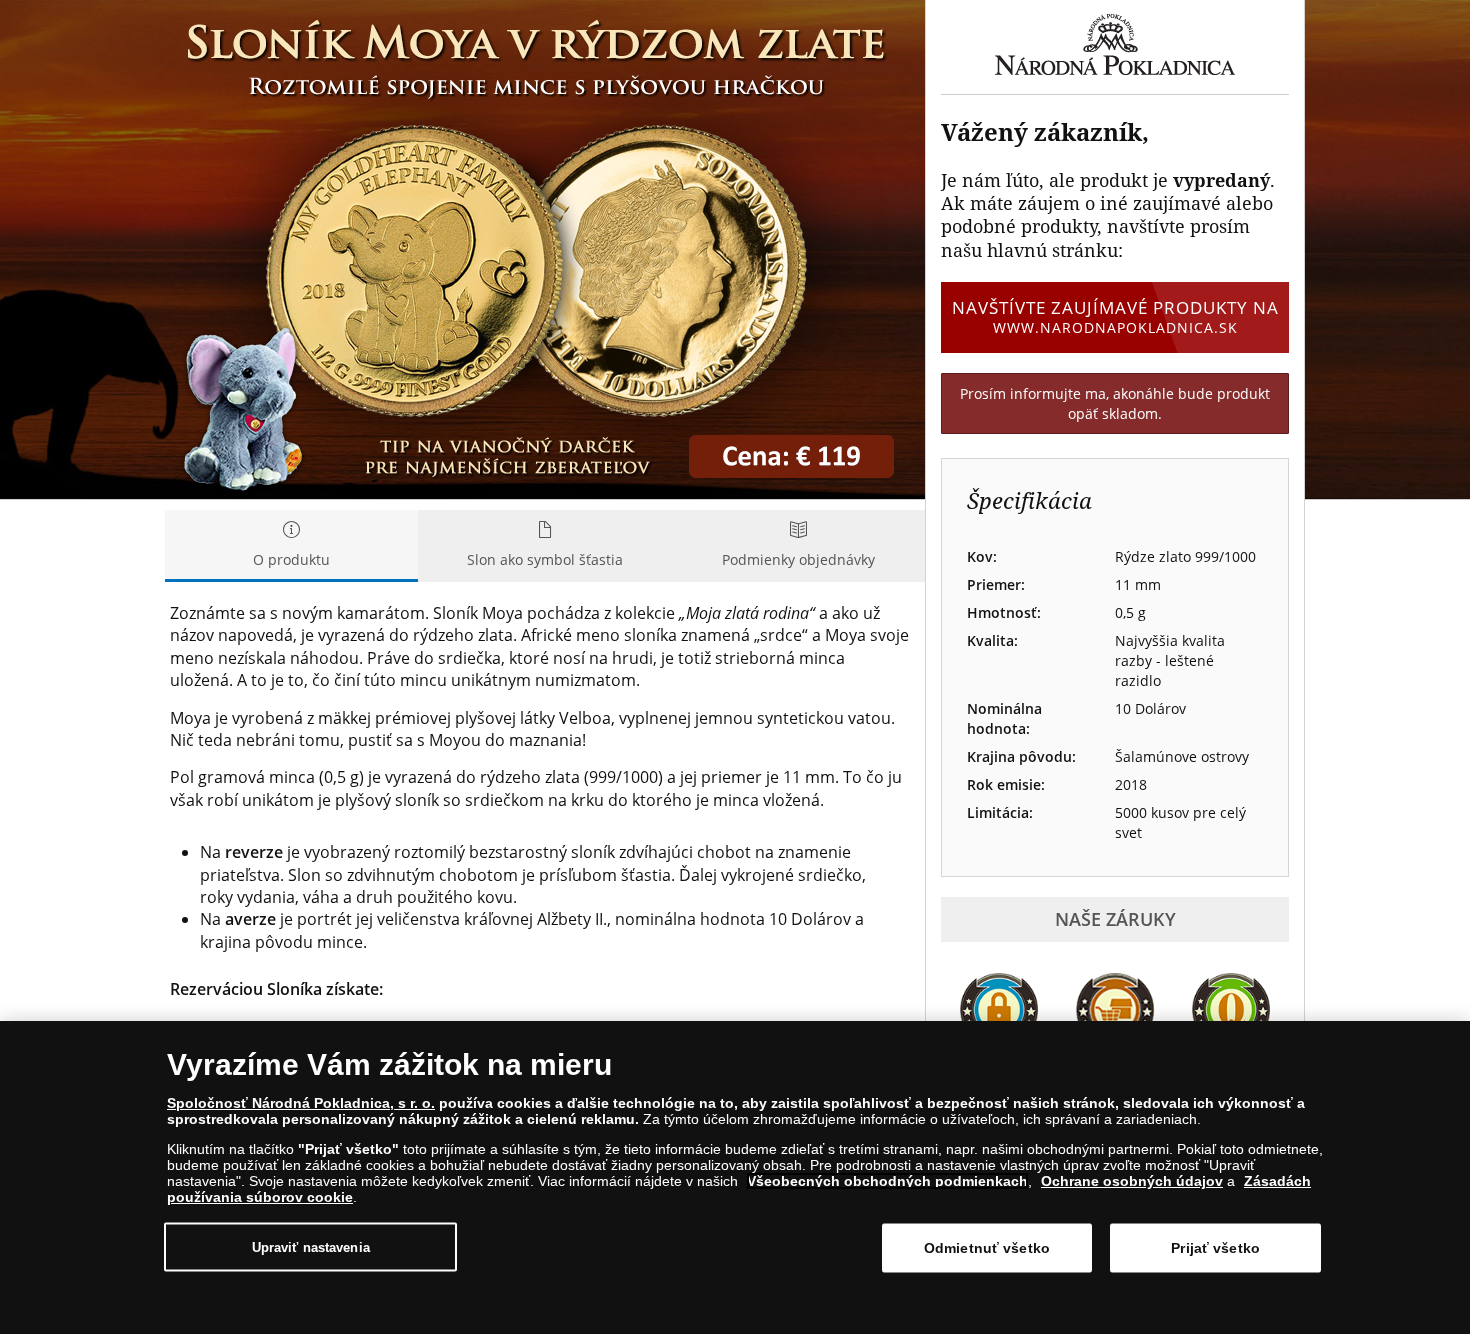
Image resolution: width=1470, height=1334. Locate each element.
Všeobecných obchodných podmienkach (887, 1181)
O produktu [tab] (291, 559)
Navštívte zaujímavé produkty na (1115, 316)
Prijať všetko (1215, 1248)
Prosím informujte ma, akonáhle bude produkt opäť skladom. (1115, 403)
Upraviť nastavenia (311, 1246)
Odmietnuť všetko (987, 1248)
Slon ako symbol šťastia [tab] (545, 559)
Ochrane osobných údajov (1132, 1181)
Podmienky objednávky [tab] (798, 559)
